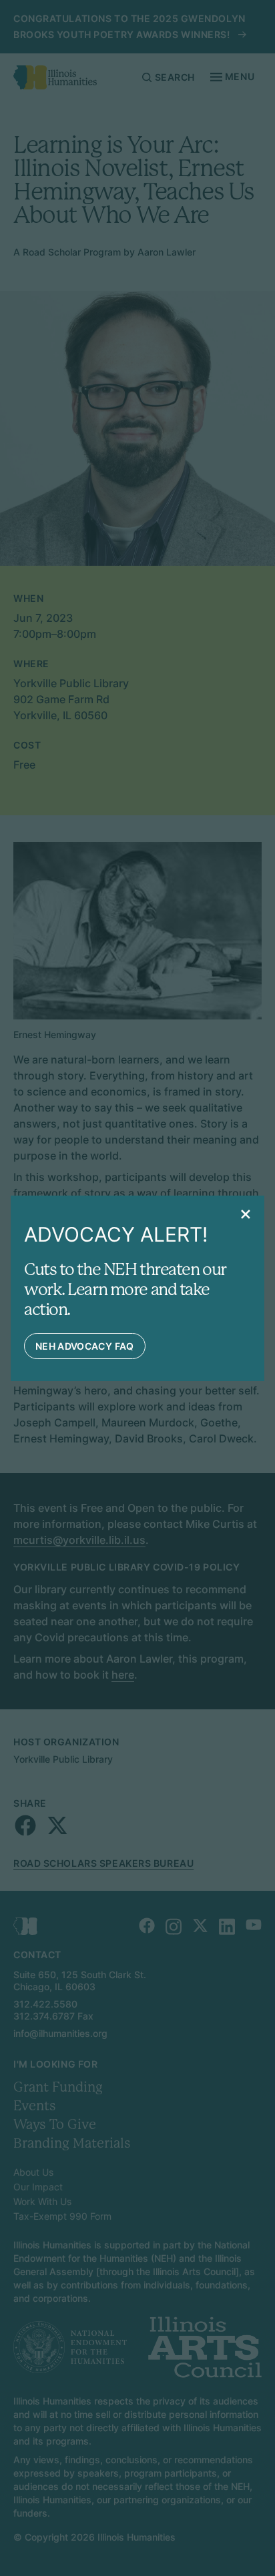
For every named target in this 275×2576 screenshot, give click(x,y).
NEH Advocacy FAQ (85, 1346)
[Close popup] (246, 1214)
